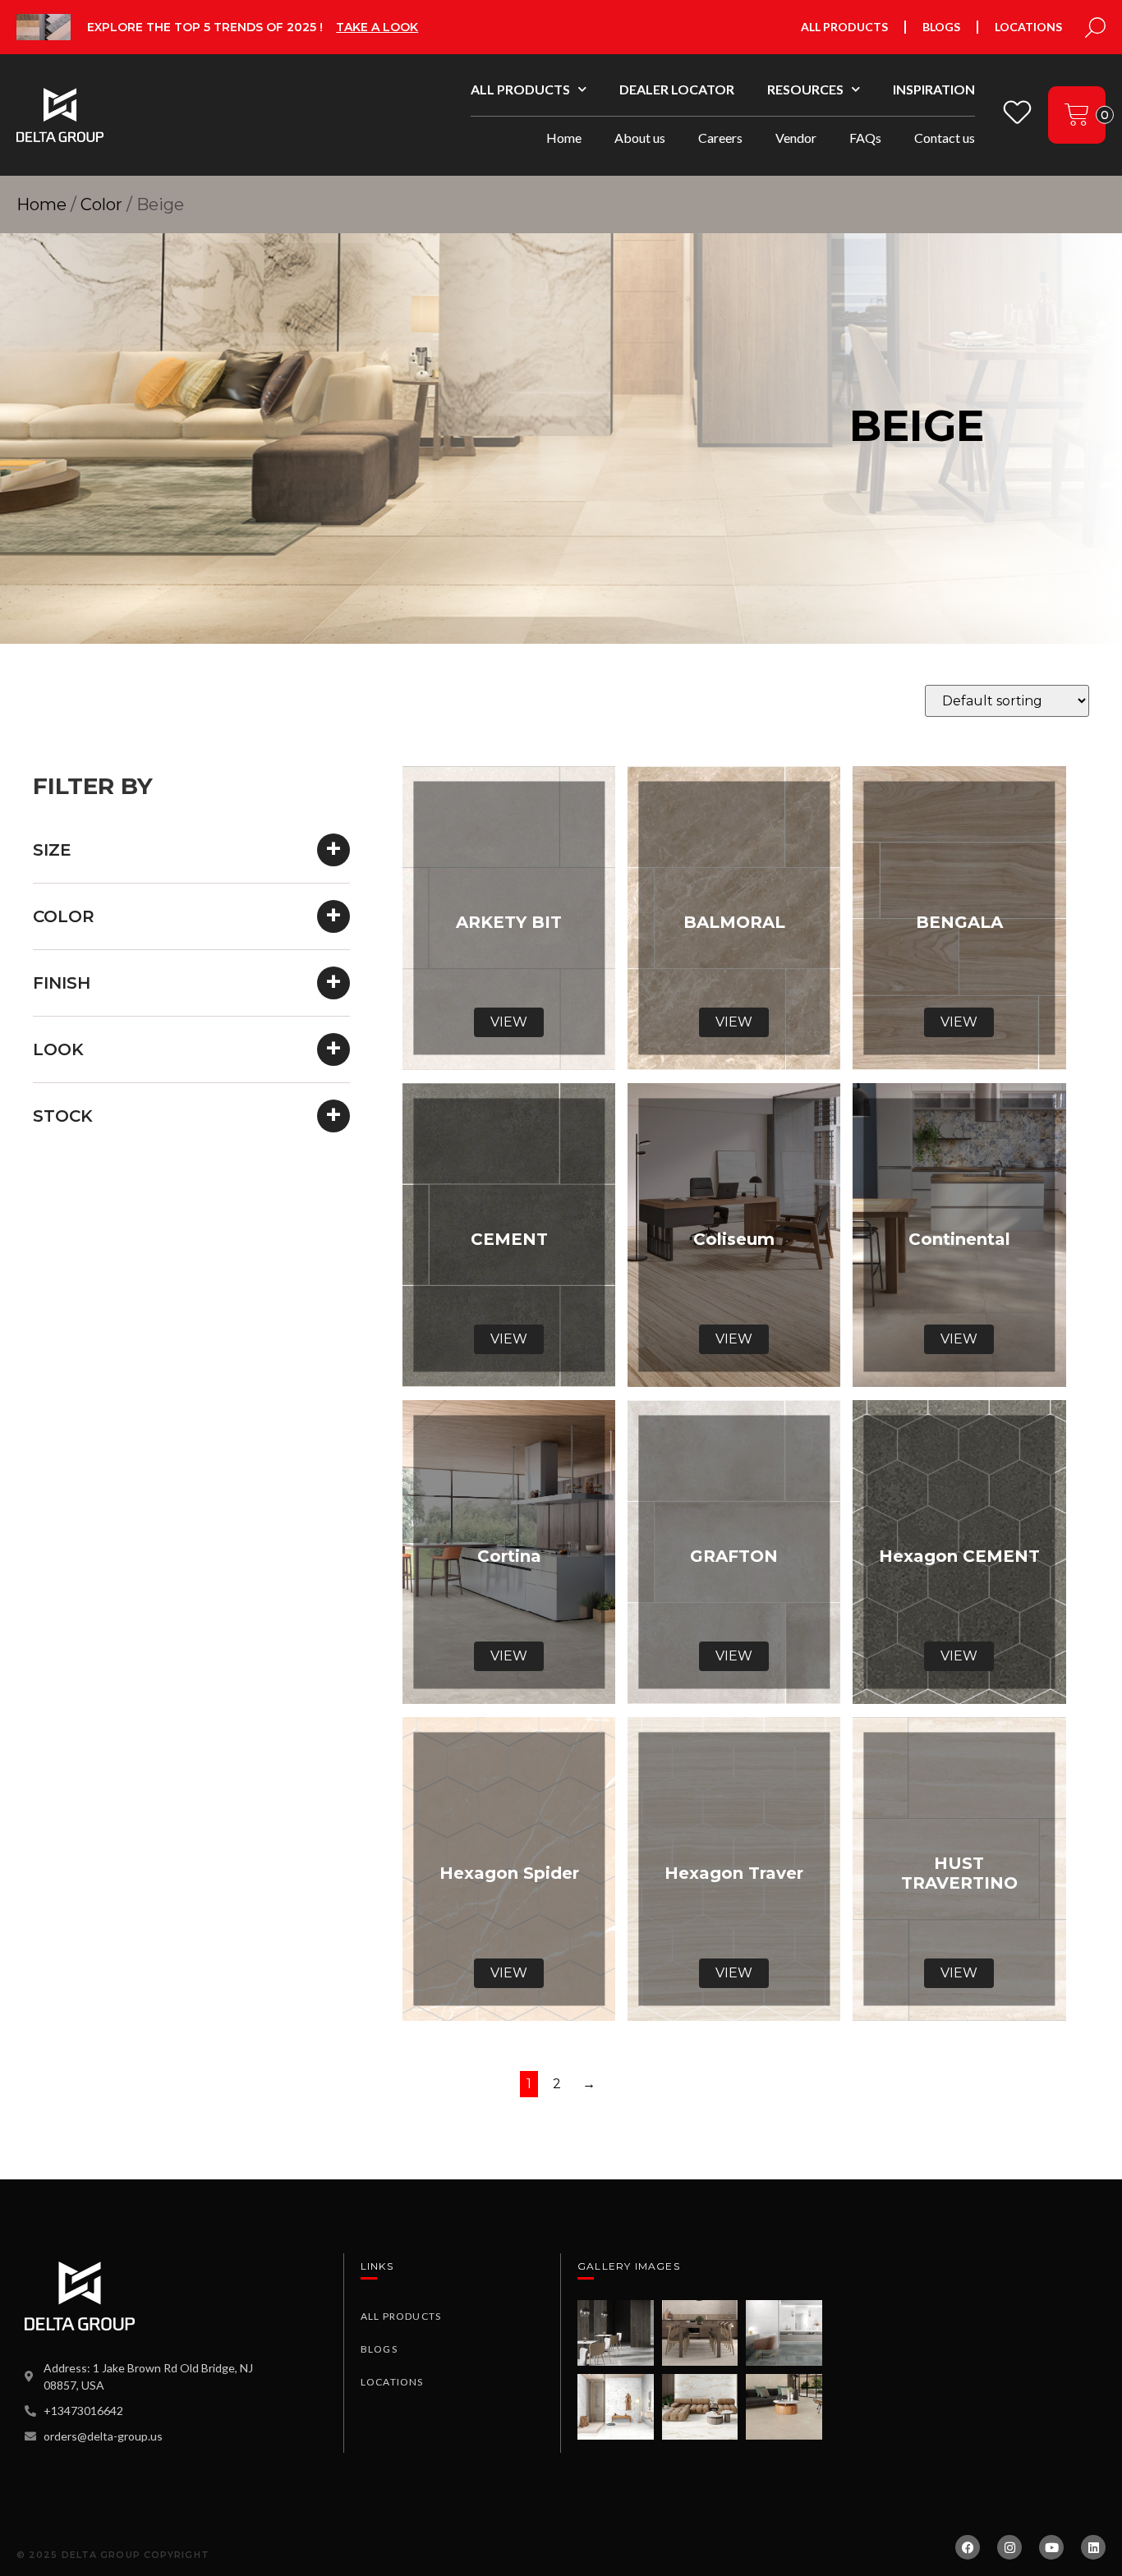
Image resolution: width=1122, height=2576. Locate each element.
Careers (720, 138)
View (509, 1022)
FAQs (865, 138)
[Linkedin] (1093, 2547)
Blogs (941, 27)
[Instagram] (1009, 2547)
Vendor (796, 138)
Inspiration (934, 89)
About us (640, 138)
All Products (844, 27)
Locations (1028, 27)
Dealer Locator (677, 89)
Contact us (945, 138)
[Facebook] (968, 2547)
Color (101, 204)
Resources (805, 89)
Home (564, 138)
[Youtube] (1051, 2547)
